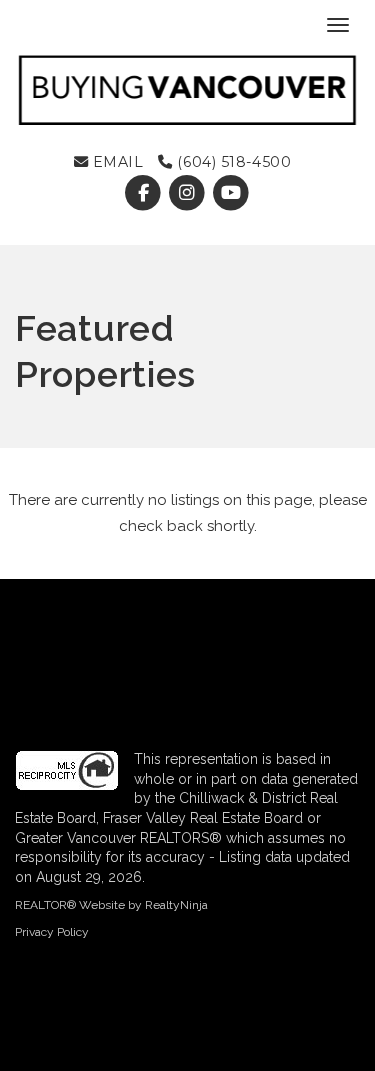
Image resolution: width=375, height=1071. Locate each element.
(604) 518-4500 (232, 162)
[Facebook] (146, 194)
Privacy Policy (52, 932)
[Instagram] (190, 194)
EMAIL (115, 162)
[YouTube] (231, 194)
